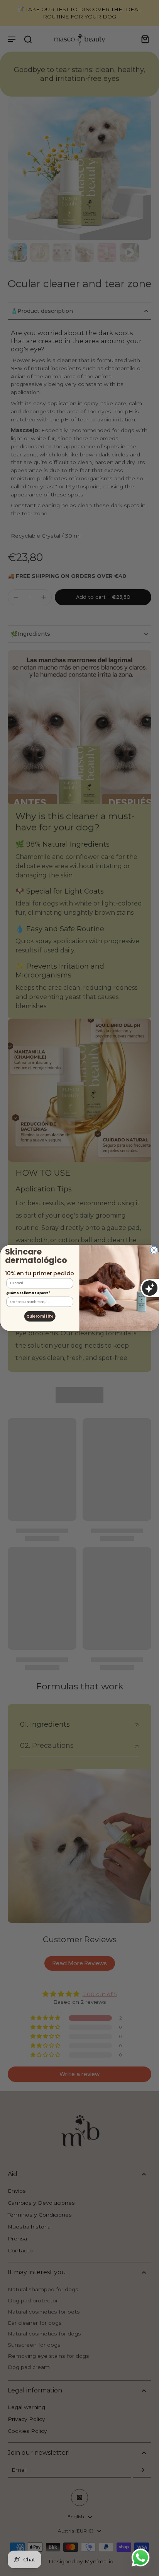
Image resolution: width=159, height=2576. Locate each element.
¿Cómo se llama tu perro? (28, 1293)
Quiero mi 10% (40, 1316)
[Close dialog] (154, 1250)
